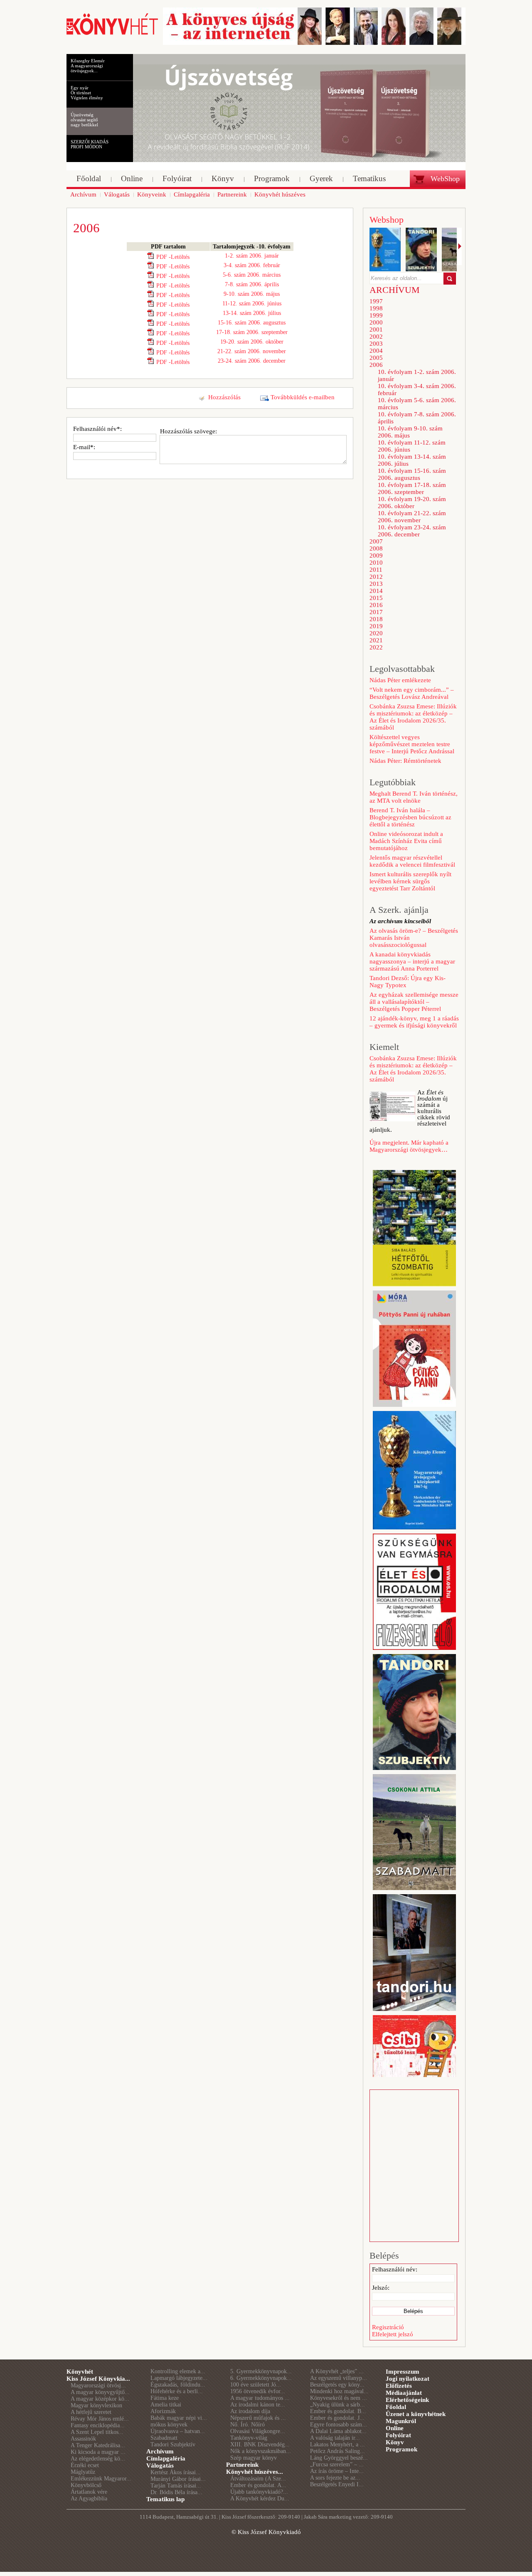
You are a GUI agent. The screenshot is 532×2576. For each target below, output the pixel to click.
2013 (376, 584)
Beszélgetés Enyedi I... (337, 2484)
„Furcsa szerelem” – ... (337, 2464)
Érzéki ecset (85, 2465)
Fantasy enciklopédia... (98, 2425)
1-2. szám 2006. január (252, 256)
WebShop (445, 179)
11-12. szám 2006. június (252, 304)
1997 (376, 301)
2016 (376, 605)
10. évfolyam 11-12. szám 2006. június (412, 446)
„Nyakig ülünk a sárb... (337, 2405)
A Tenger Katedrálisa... (98, 2445)
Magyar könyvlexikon (96, 2405)
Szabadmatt (164, 2438)
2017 (376, 612)
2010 (376, 563)
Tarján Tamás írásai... (176, 2486)
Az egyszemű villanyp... (339, 2378)
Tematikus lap (165, 2499)
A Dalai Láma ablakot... (338, 2431)
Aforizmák (163, 2411)
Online (395, 2428)
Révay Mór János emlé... (100, 2419)
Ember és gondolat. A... (258, 2485)
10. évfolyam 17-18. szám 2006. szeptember (412, 488)
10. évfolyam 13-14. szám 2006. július (412, 460)
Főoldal (396, 2407)
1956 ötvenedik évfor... (258, 2391)
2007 (376, 541)
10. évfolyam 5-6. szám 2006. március (417, 404)
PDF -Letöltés (173, 257)
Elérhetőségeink (407, 2400)
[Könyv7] (112, 34)
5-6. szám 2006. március (252, 275)
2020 (376, 633)
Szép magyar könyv (254, 2458)
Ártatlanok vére (89, 2492)
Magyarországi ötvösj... (98, 2386)
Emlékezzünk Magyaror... (101, 2479)
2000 (376, 322)
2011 (376, 570)
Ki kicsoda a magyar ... (98, 2452)
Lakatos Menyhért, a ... (337, 2444)
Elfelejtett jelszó (393, 2334)
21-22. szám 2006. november (252, 351)
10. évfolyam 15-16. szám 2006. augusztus (412, 474)
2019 (376, 626)
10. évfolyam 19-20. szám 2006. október (412, 503)
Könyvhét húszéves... (255, 2472)
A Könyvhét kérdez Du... (260, 2499)
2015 (376, 598)
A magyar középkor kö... (100, 2399)
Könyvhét (80, 2372)
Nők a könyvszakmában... (261, 2451)
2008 (376, 548)
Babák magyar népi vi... (179, 2418)
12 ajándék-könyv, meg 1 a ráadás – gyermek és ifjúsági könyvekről (414, 1022)
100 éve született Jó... (256, 2385)
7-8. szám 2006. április (252, 284)
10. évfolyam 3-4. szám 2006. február (417, 390)
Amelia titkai (166, 2405)
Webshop (387, 220)
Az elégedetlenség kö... (98, 2459)
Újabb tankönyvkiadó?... (259, 2492)
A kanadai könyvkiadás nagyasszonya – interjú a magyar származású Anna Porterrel (412, 961)
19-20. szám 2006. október (252, 342)
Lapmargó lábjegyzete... (179, 2378)
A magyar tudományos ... (260, 2398)
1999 (376, 315)
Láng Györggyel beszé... (339, 2458)
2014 (376, 591)
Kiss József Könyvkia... (98, 2379)
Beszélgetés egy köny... (337, 2385)
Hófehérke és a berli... (177, 2391)
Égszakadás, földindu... (178, 2385)
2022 (376, 647)
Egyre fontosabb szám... (339, 2425)
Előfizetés (399, 2386)
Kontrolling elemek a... (178, 2371)
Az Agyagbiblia (89, 2499)
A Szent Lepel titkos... (97, 2432)
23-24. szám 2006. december (252, 361)
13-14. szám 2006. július (252, 313)
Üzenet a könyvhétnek (416, 2414)
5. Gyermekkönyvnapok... (261, 2371)
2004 (376, 351)
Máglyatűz (83, 2472)
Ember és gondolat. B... (338, 2411)
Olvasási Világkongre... (258, 2431)
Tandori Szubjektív (173, 2444)
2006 (376, 365)
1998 (376, 308)
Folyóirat (398, 2435)
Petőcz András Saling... (337, 2451)
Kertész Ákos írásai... (176, 2472)
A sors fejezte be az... (335, 2478)
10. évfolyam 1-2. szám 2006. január (417, 375)
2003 (376, 344)
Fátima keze (165, 2398)
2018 (376, 619)
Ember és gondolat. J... (337, 2418)
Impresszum (403, 2372)
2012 (376, 577)
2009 (376, 556)
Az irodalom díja (250, 2411)
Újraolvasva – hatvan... (178, 2431)
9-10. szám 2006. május (252, 294)
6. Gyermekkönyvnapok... (261, 2378)
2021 (376, 640)
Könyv (395, 2442)
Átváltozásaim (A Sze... (258, 2479)
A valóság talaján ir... (335, 2438)
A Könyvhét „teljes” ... (337, 2371)
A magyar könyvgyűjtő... (100, 2392)
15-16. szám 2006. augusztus (252, 323)
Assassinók (83, 2439)
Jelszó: (381, 2288)
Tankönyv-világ (249, 2438)
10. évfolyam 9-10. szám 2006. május (410, 432)
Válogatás (160, 2465)
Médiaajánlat (404, 2393)
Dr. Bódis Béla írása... (176, 2492)
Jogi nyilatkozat (408, 2379)
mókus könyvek (169, 2425)
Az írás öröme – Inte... (337, 2471)
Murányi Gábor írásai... (178, 2479)
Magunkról (401, 2421)
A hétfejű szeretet (91, 2412)
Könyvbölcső (86, 2485)
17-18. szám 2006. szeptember (252, 332)
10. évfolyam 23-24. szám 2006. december (412, 531)
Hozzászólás (224, 397)
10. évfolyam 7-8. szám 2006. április (417, 418)
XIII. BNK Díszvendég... (260, 2444)
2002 (376, 337)
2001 (376, 329)
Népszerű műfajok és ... (258, 2418)
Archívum (160, 2451)
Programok (401, 2449)
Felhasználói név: (395, 2269)
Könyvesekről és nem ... (339, 2398)
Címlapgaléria (166, 2458)
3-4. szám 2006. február (252, 265)
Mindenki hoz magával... (339, 2391)
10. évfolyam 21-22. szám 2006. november (412, 517)
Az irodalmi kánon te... (258, 2405)
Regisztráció (388, 2327)
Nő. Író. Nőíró (248, 2425)
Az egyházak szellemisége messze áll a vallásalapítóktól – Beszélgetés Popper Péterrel (414, 1002)
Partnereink (242, 2465)
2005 (376, 358)
